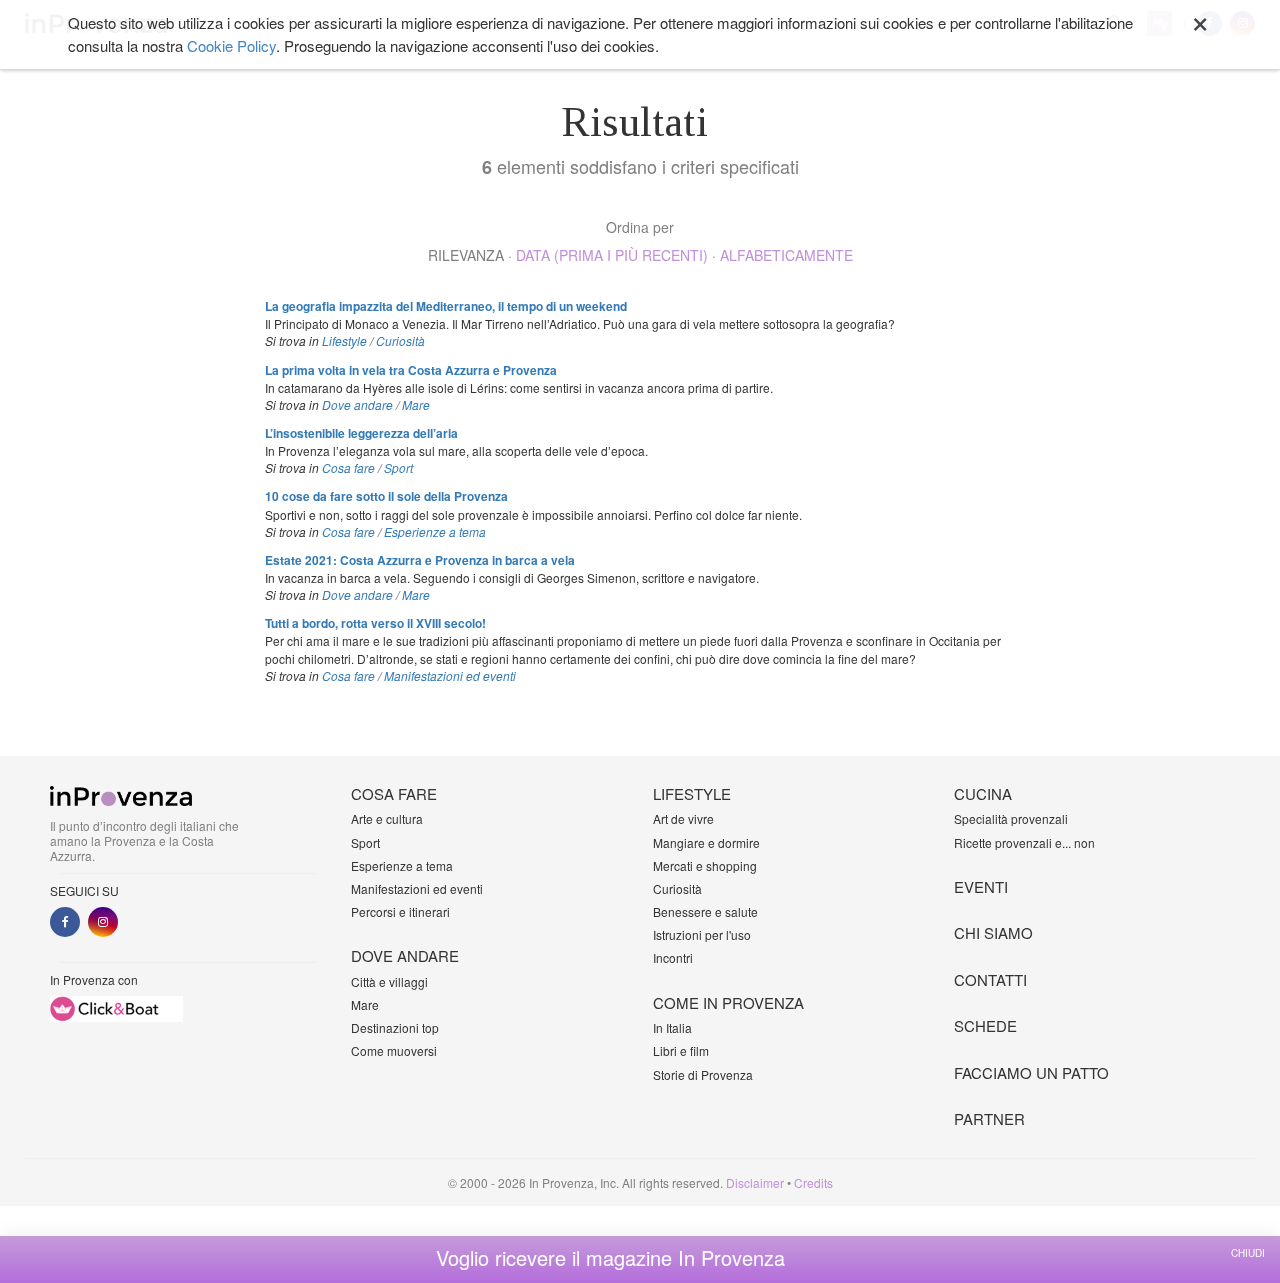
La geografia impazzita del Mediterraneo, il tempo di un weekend (446, 306)
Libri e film (681, 1050)
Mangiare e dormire (706, 842)
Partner (989, 1118)
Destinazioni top (395, 1027)
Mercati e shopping (705, 865)
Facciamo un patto (1031, 1072)
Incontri (673, 957)
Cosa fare (348, 467)
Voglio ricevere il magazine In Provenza (610, 1258)
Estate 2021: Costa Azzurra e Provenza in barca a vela (420, 560)
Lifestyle (344, 340)
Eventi (981, 886)
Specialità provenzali (1011, 818)
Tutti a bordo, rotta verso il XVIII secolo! (375, 623)
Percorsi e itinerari (400, 911)
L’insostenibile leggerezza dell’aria (361, 433)
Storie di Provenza (703, 1074)
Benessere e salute (705, 911)
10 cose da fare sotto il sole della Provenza (386, 496)
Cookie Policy (231, 45)
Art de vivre (683, 818)
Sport (398, 467)
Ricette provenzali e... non (1024, 842)
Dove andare (357, 404)
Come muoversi (394, 1050)
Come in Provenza (728, 1002)
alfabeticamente (786, 255)
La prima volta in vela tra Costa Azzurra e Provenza (411, 370)
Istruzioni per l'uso (702, 934)
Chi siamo (993, 932)
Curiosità (400, 340)
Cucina (983, 793)
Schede (985, 1025)
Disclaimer (755, 1182)
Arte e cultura (387, 818)
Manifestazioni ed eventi (450, 675)
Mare (416, 404)
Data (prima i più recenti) (612, 255)
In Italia (672, 1027)
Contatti (990, 979)
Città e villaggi (389, 981)
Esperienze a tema (435, 531)
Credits (813, 1182)
